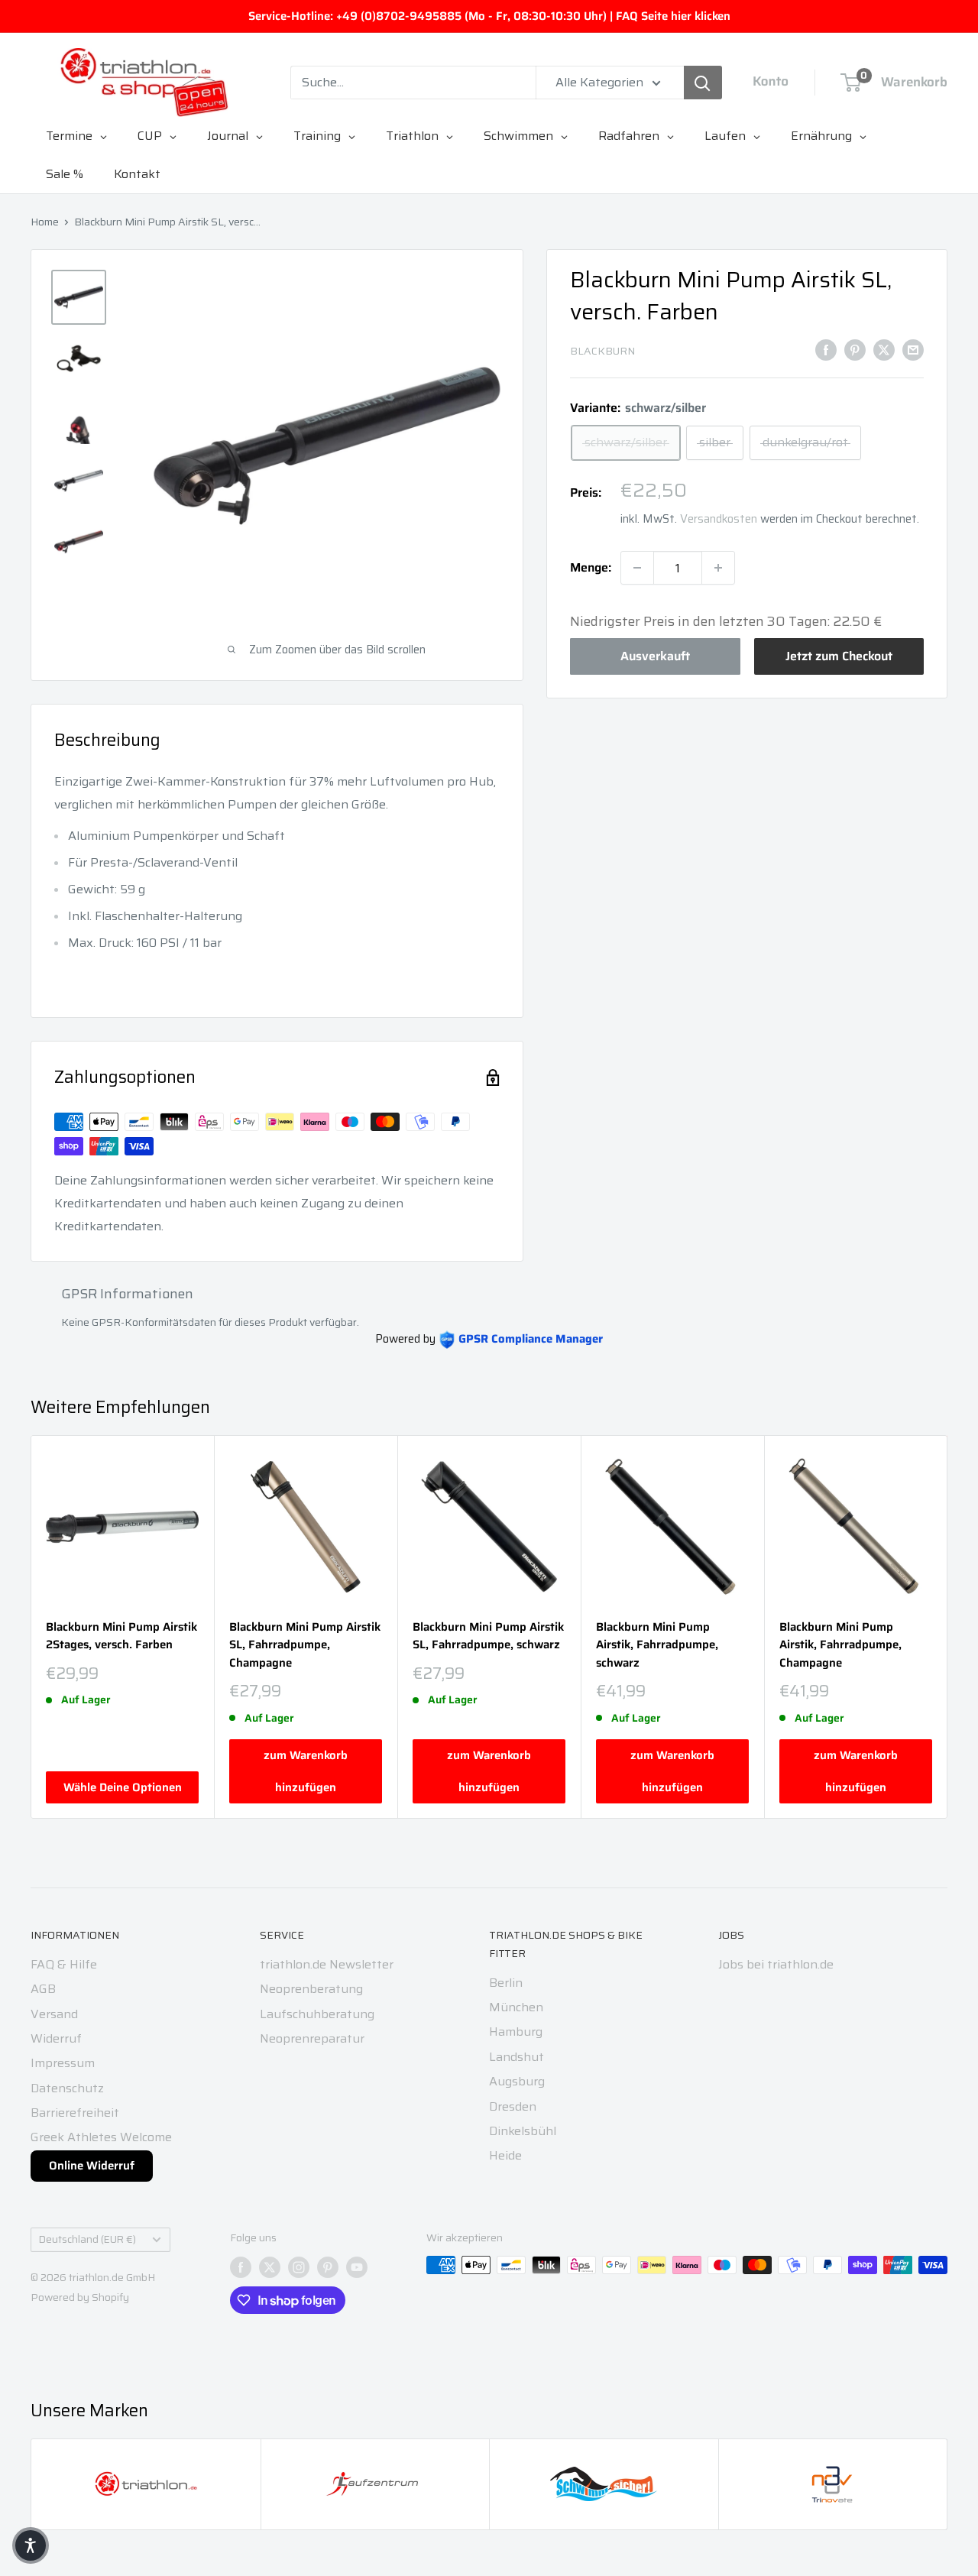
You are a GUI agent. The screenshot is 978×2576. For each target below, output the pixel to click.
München (516, 2007)
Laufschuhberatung (317, 2014)
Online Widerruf (92, 2166)
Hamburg (516, 2032)
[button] (31, 2545)
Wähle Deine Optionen (123, 1787)
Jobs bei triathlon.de (776, 1964)
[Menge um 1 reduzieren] (637, 568)
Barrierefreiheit (75, 2113)
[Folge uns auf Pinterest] (328, 2267)
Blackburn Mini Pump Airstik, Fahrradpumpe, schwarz (657, 1645)
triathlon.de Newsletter (327, 1964)
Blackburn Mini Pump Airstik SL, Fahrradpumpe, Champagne (305, 1645)
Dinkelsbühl (523, 2131)
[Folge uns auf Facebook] (241, 2267)
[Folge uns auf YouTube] (357, 2267)
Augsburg (517, 2081)
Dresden (513, 2106)
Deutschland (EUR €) (87, 2239)
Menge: (591, 567)
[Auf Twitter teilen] (884, 349)
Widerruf (56, 2038)
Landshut (517, 2057)
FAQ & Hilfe (64, 1964)
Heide (505, 2155)
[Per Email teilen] (913, 349)
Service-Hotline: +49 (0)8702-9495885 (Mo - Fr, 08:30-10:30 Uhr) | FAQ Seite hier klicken (489, 16)
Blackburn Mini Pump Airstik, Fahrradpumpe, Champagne (840, 1645)
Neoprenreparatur (312, 2038)
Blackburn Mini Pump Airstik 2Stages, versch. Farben (121, 1636)
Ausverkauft (655, 656)
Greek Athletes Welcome (101, 2137)
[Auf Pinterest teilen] (855, 349)
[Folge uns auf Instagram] (299, 2267)
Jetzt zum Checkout (839, 656)
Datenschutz (67, 2088)
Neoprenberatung (311, 1989)
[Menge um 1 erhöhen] (718, 568)
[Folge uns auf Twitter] (270, 2267)
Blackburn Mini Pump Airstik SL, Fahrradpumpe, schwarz (488, 1636)
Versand (54, 2014)
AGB (43, 1989)
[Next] (948, 1627)
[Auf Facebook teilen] (826, 349)
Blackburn (602, 351)
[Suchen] (703, 83)
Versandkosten (719, 519)
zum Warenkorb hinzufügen (306, 1771)
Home (45, 222)
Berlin (506, 1983)
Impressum (63, 2063)
